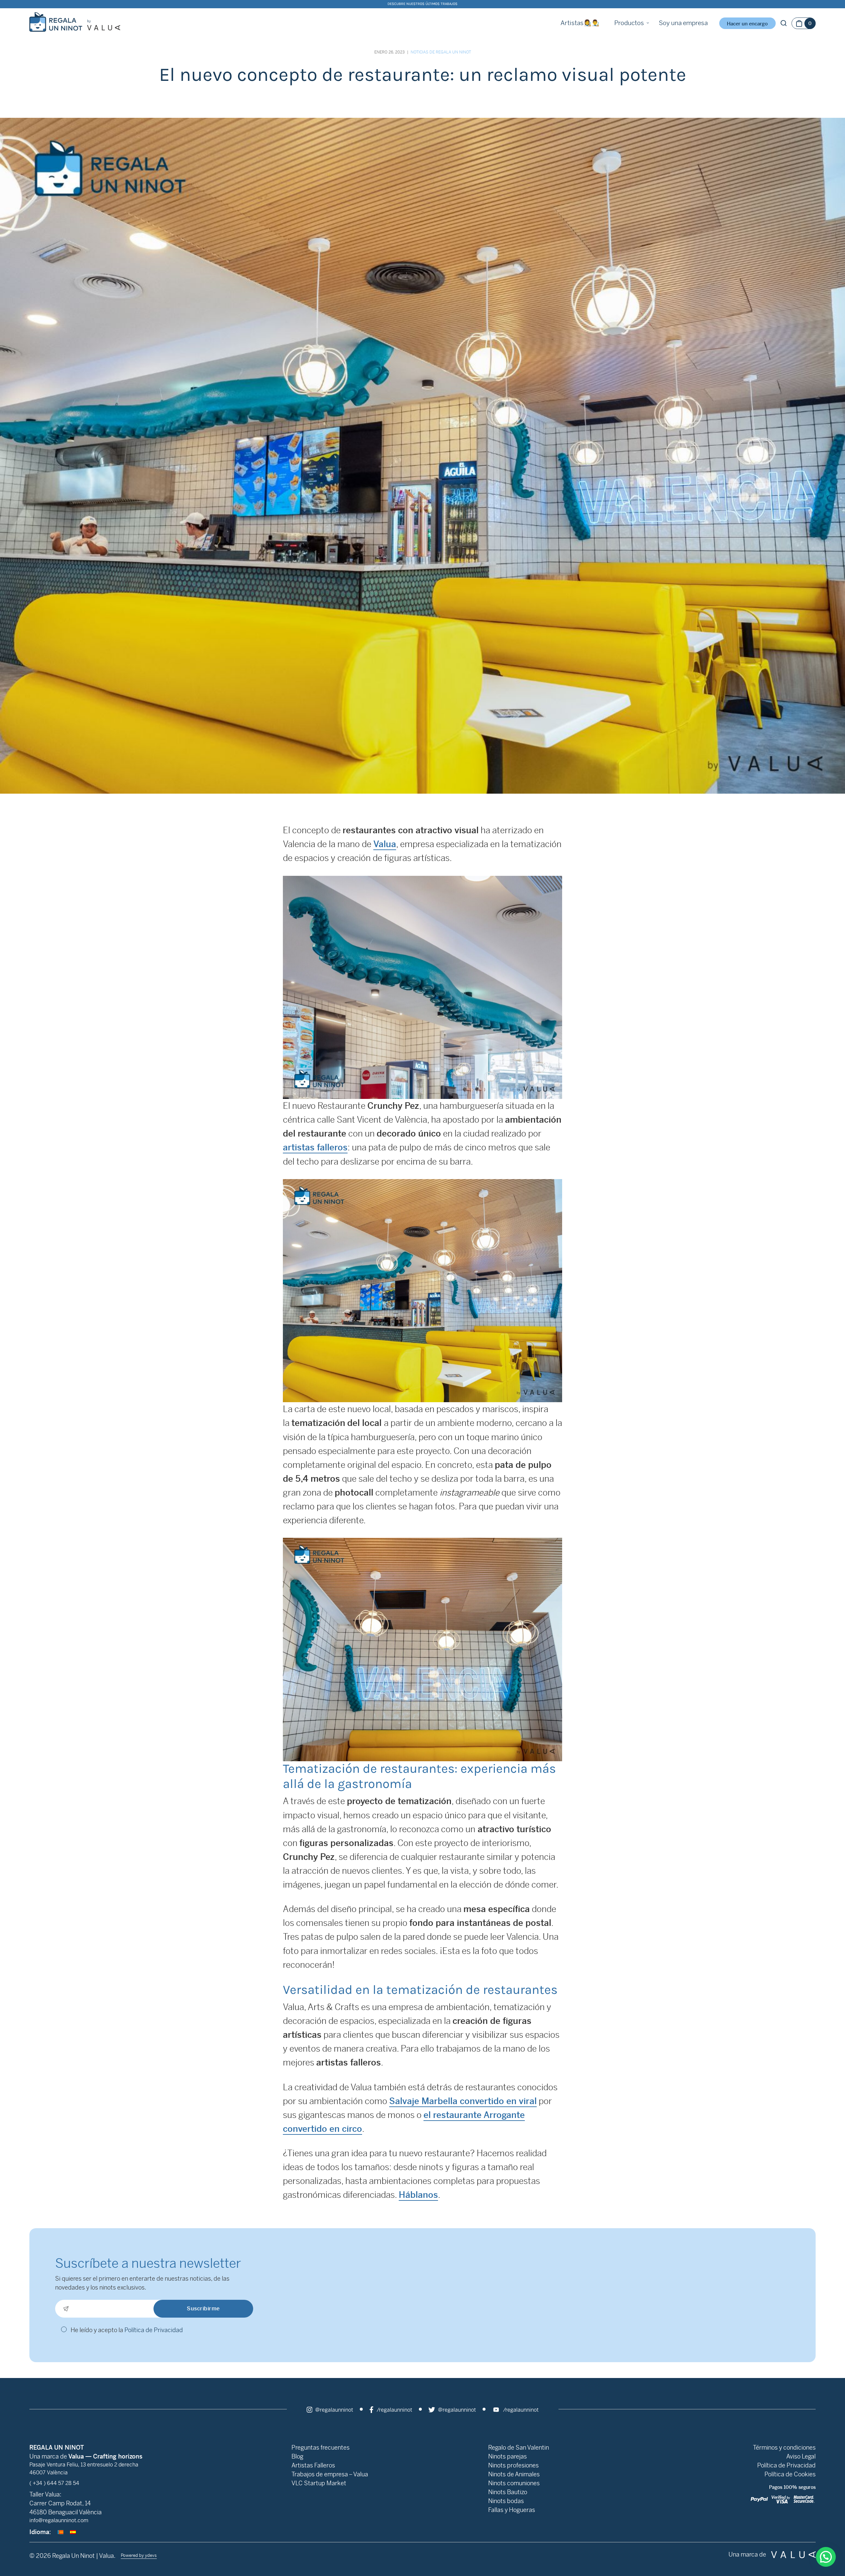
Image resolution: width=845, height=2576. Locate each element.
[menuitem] (60, 2532)
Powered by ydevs (139, 2555)
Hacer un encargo (747, 24)
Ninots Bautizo (508, 2492)
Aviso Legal (801, 2456)
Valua (385, 844)
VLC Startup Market (319, 2483)
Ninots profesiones (513, 2465)
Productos (629, 23)
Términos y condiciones (784, 2447)
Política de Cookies (790, 2474)
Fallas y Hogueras (512, 2510)
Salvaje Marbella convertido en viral (463, 2101)
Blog (297, 2456)
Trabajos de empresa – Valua (330, 2474)
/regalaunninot (394, 2410)
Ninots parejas (507, 2456)
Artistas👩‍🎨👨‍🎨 (580, 23)
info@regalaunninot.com (59, 2520)
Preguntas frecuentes (321, 2447)
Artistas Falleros (313, 2465)
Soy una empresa (683, 23)
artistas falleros (315, 1147)
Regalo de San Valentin (519, 2447)
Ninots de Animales (514, 2474)
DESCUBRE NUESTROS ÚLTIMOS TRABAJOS (422, 4)
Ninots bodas (506, 2501)
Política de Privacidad (154, 2330)
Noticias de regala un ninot (441, 52)
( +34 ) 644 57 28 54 (54, 2483)
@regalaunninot (334, 2410)
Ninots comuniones (514, 2483)
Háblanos (418, 2195)
